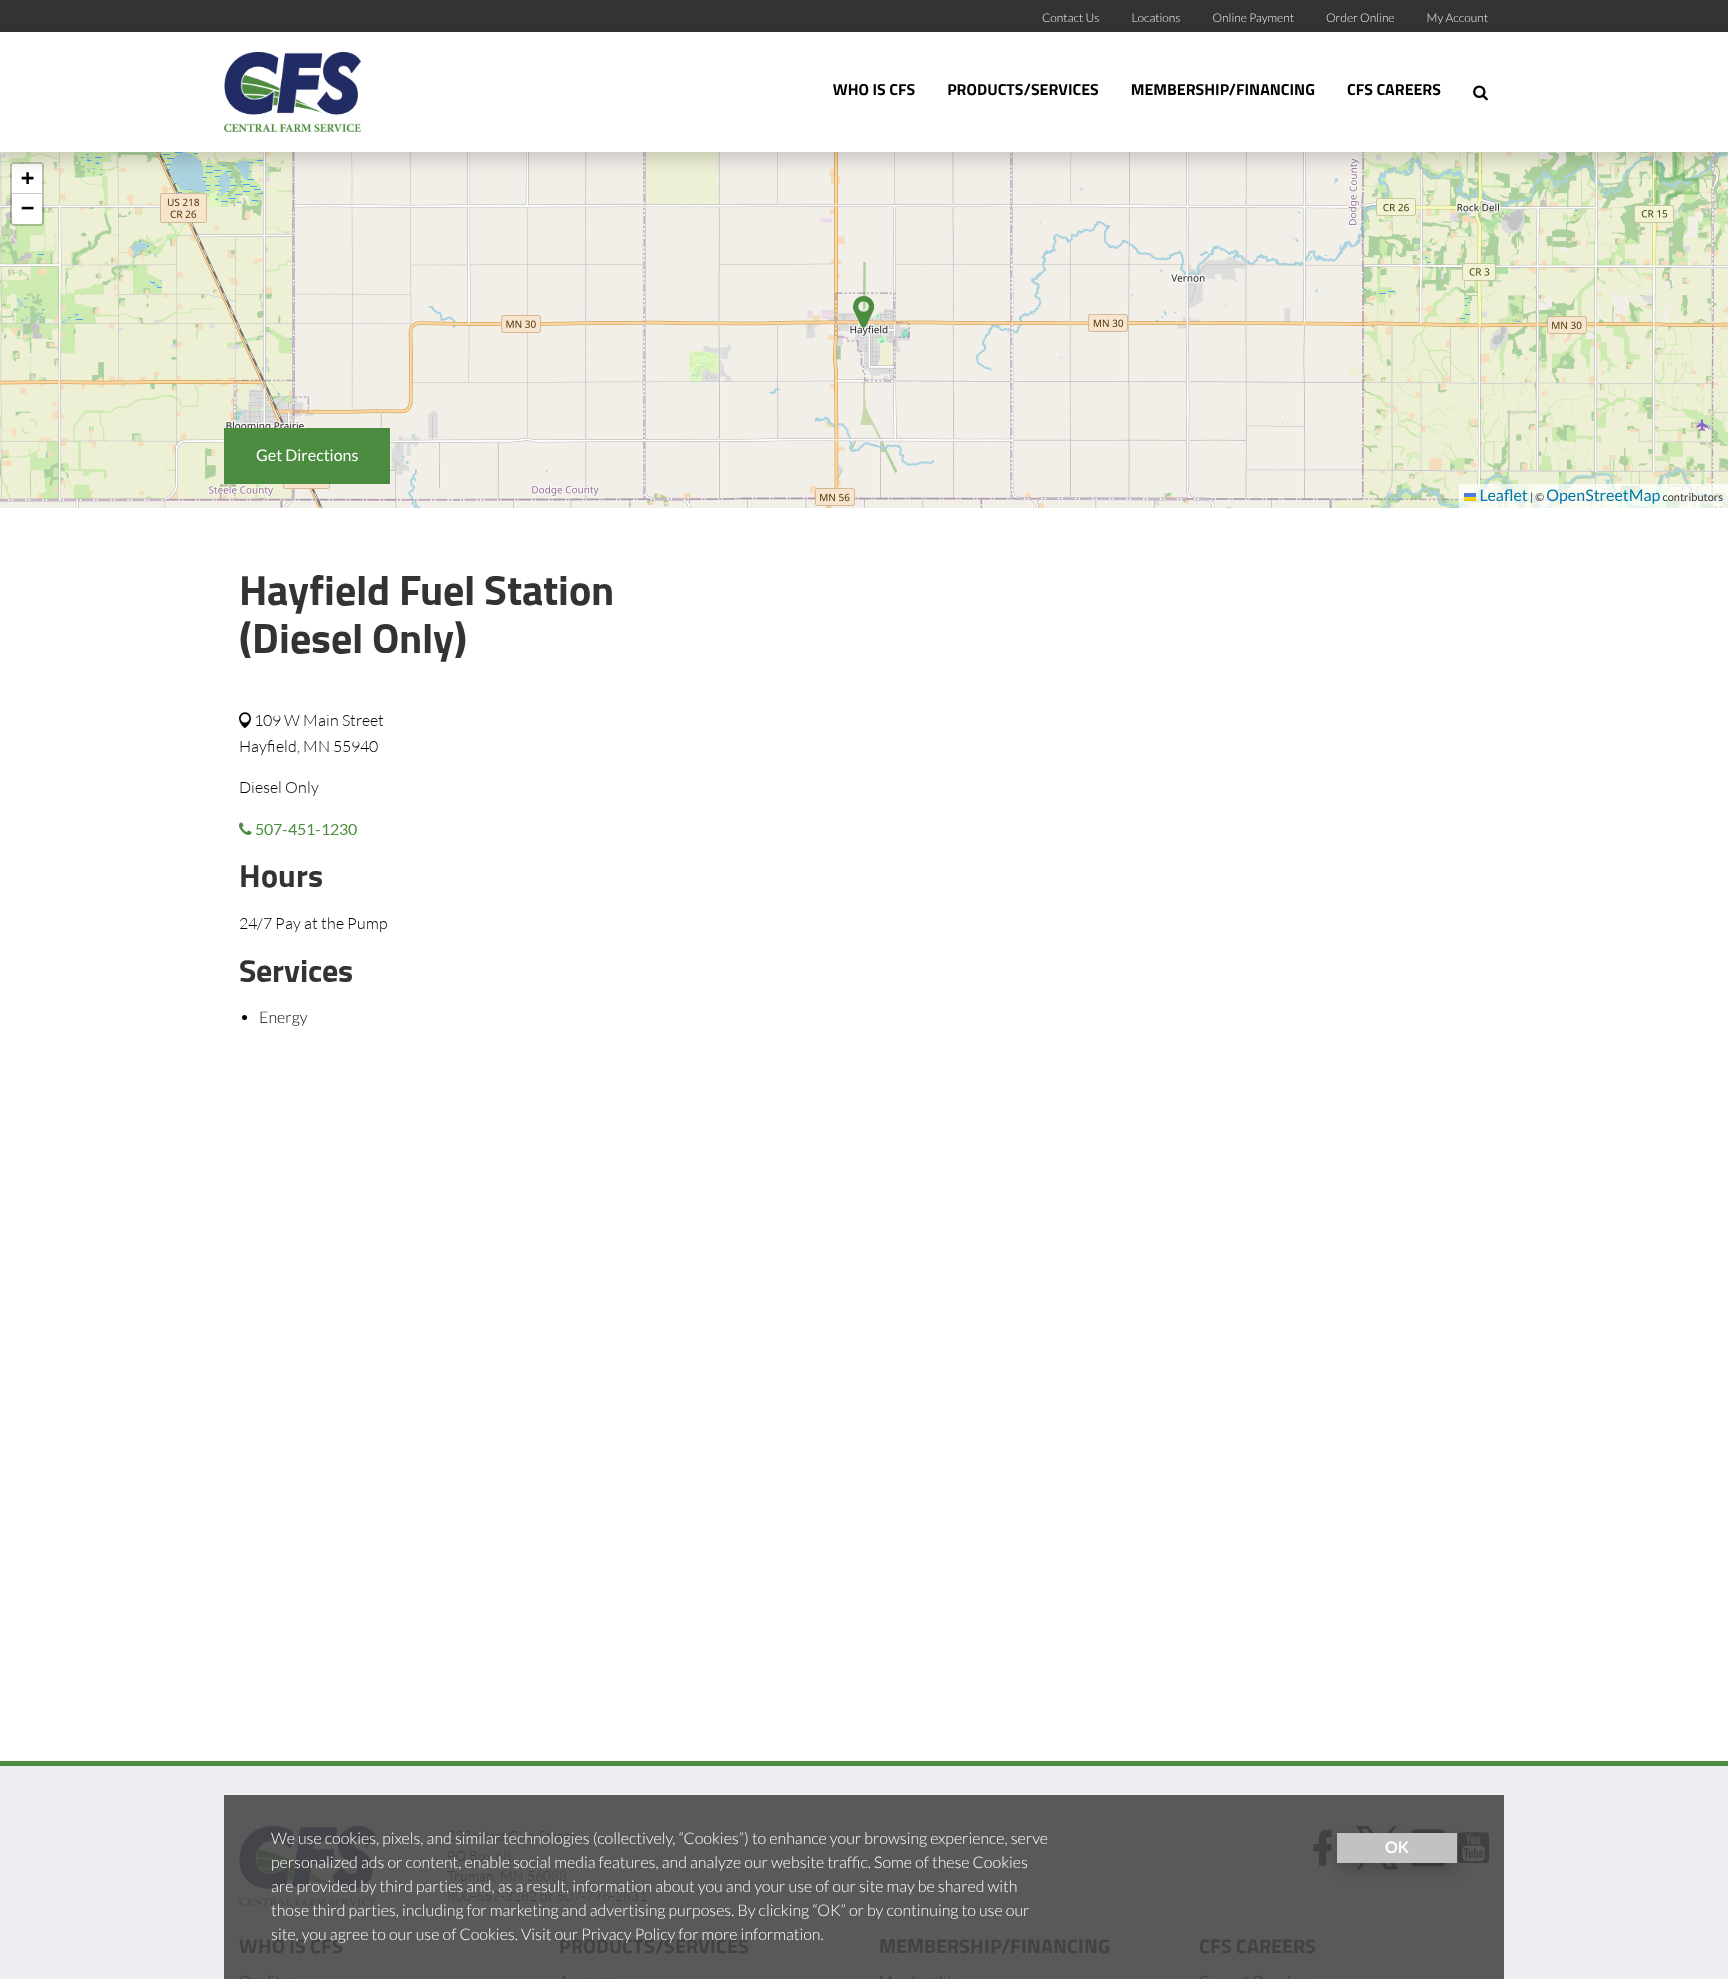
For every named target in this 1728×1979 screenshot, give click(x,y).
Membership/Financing (1223, 91)
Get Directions (307, 455)
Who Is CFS (874, 91)
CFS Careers (1394, 91)
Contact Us (1071, 17)
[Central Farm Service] (349, 92)
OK (1397, 1847)
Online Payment (1254, 17)
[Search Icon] (1480, 92)
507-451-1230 (304, 828)
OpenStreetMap (1603, 495)
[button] (27, 179)
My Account (1457, 17)
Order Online (1360, 17)
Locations (1155, 17)
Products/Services (1023, 91)
